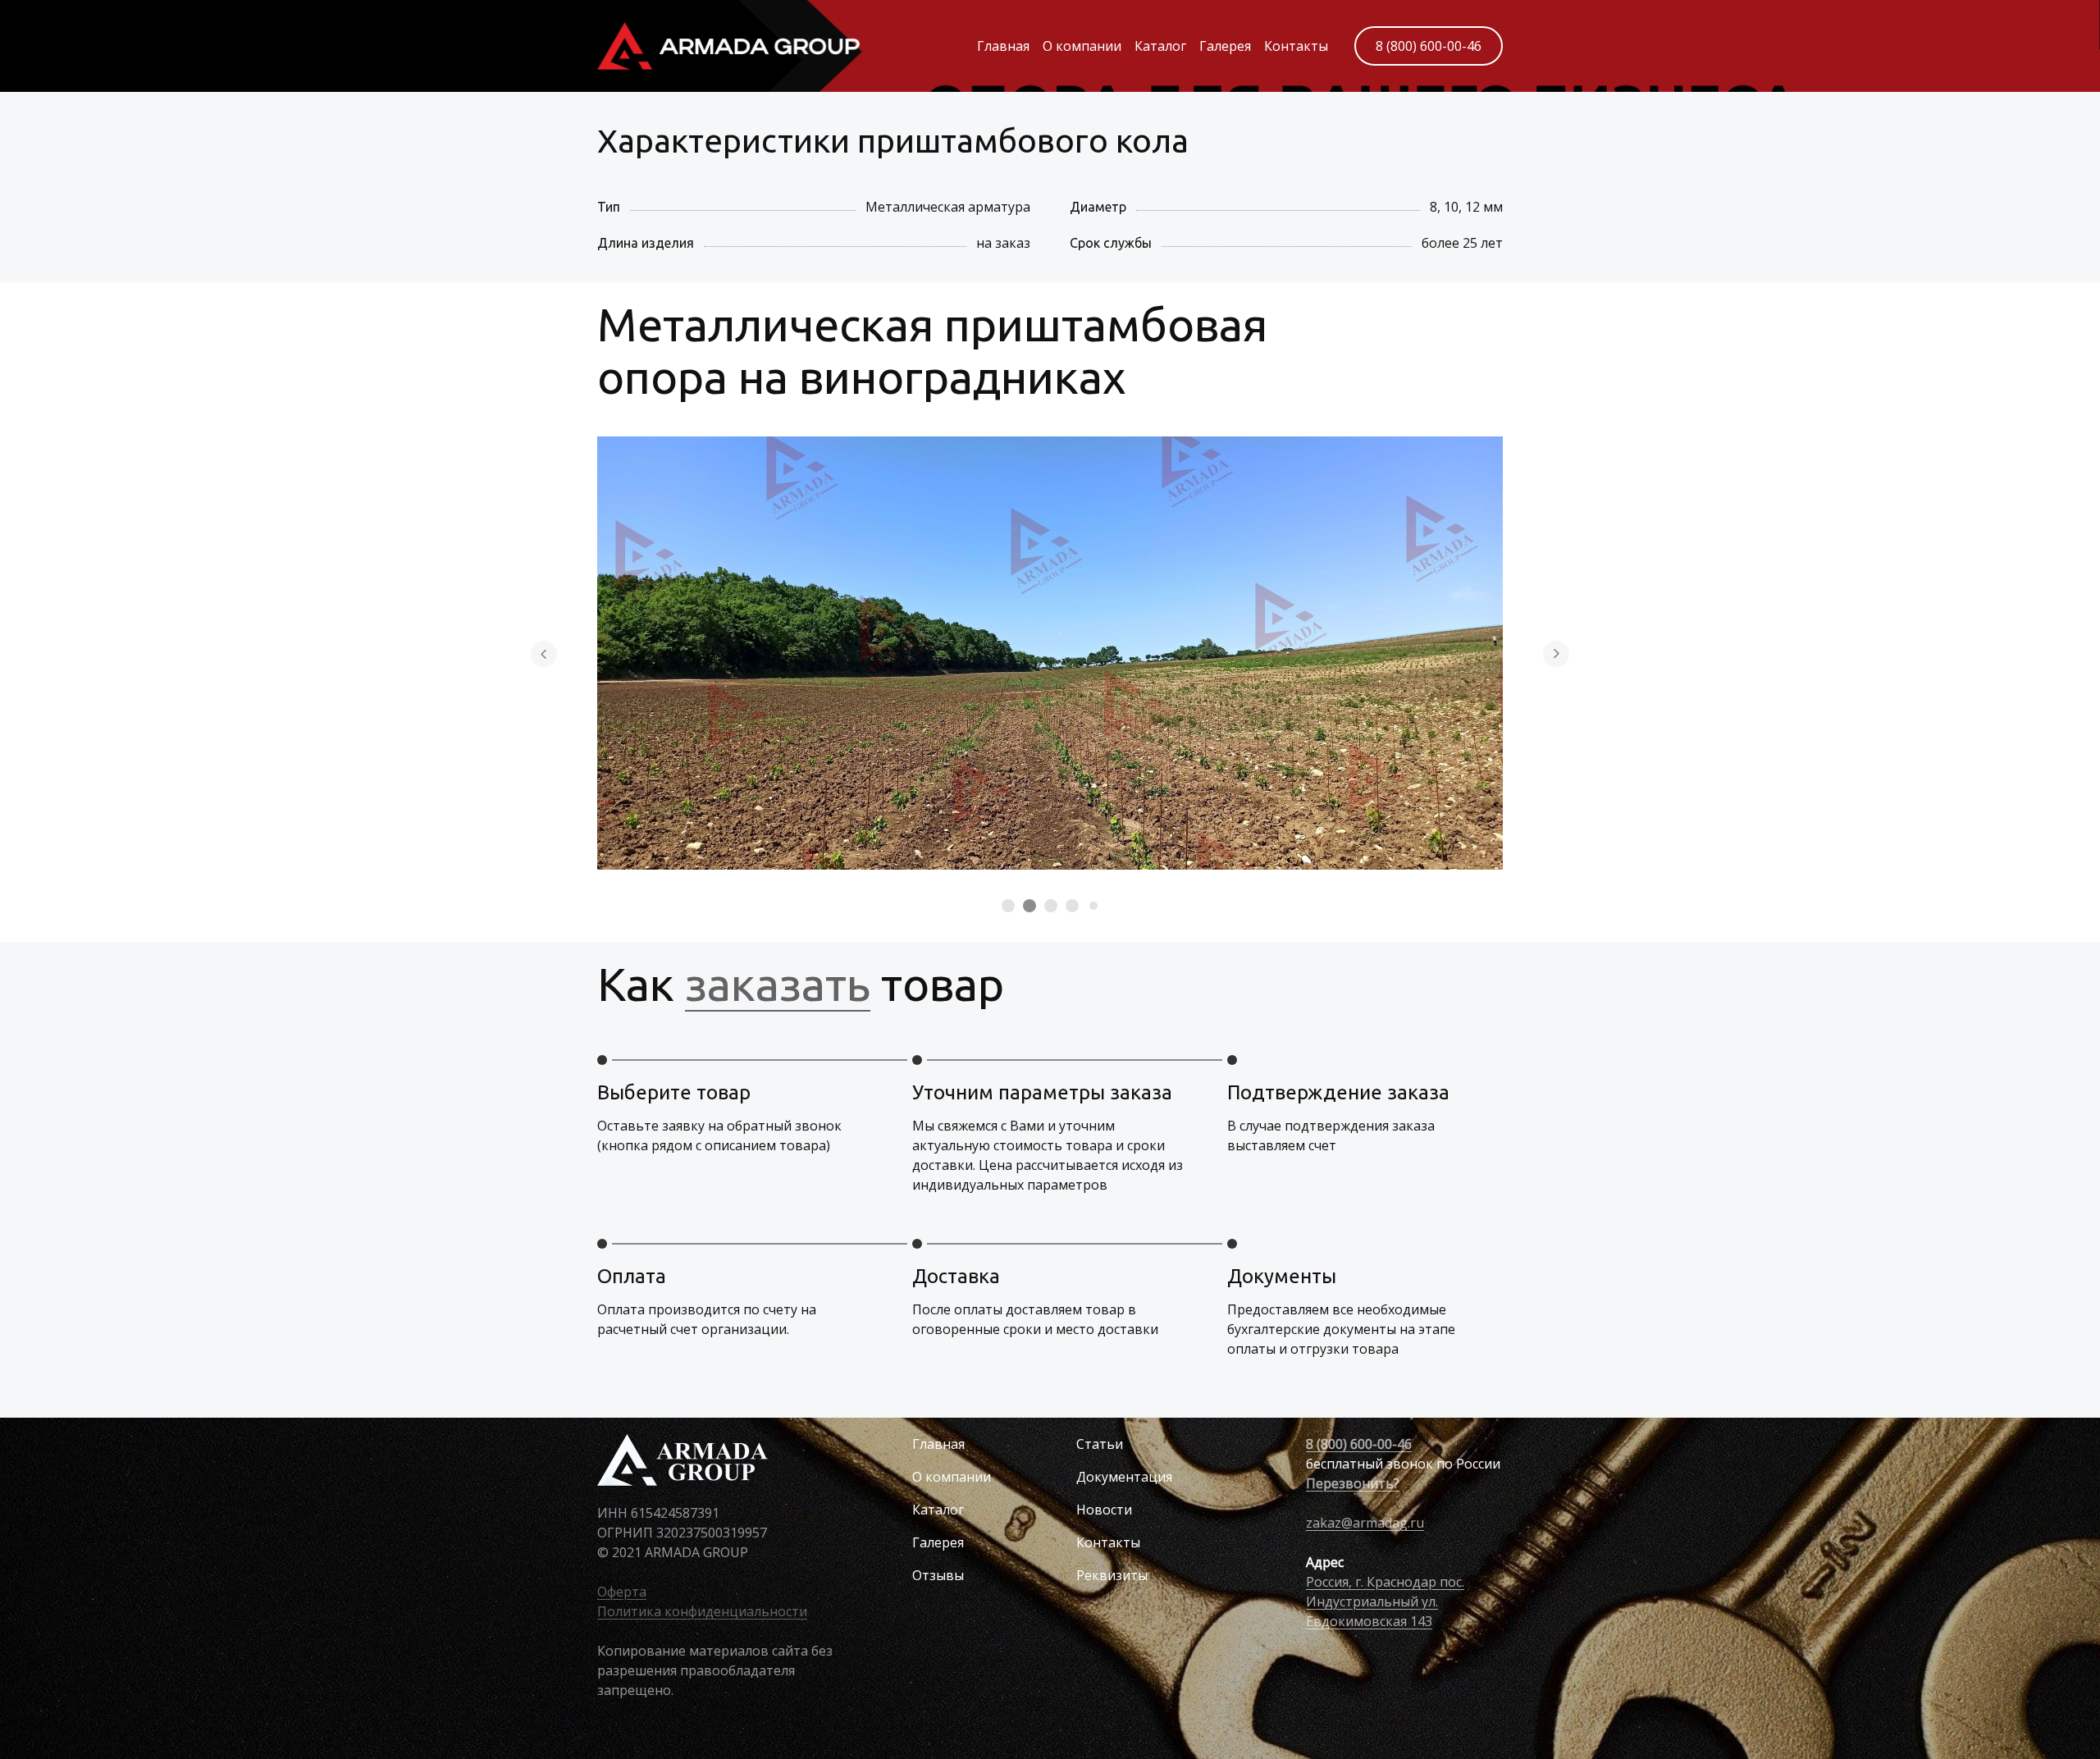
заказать (778, 984)
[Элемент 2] (1029, 906)
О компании (1082, 46)
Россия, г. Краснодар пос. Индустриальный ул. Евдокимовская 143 (1385, 1601)
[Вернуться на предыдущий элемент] (544, 654)
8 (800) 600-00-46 (1429, 46)
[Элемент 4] (1072, 906)
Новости (1104, 1510)
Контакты (1296, 46)
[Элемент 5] (1093, 906)
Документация (1124, 1477)
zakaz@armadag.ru (1365, 1523)
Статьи (1100, 1444)
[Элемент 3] (1051, 906)
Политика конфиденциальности (702, 1611)
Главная (1003, 46)
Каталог (1160, 46)
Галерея (1225, 46)
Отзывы (938, 1575)
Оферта (622, 1592)
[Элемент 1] (1008, 906)
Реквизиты (1112, 1575)
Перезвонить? (1353, 1483)
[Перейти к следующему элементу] (1556, 654)
